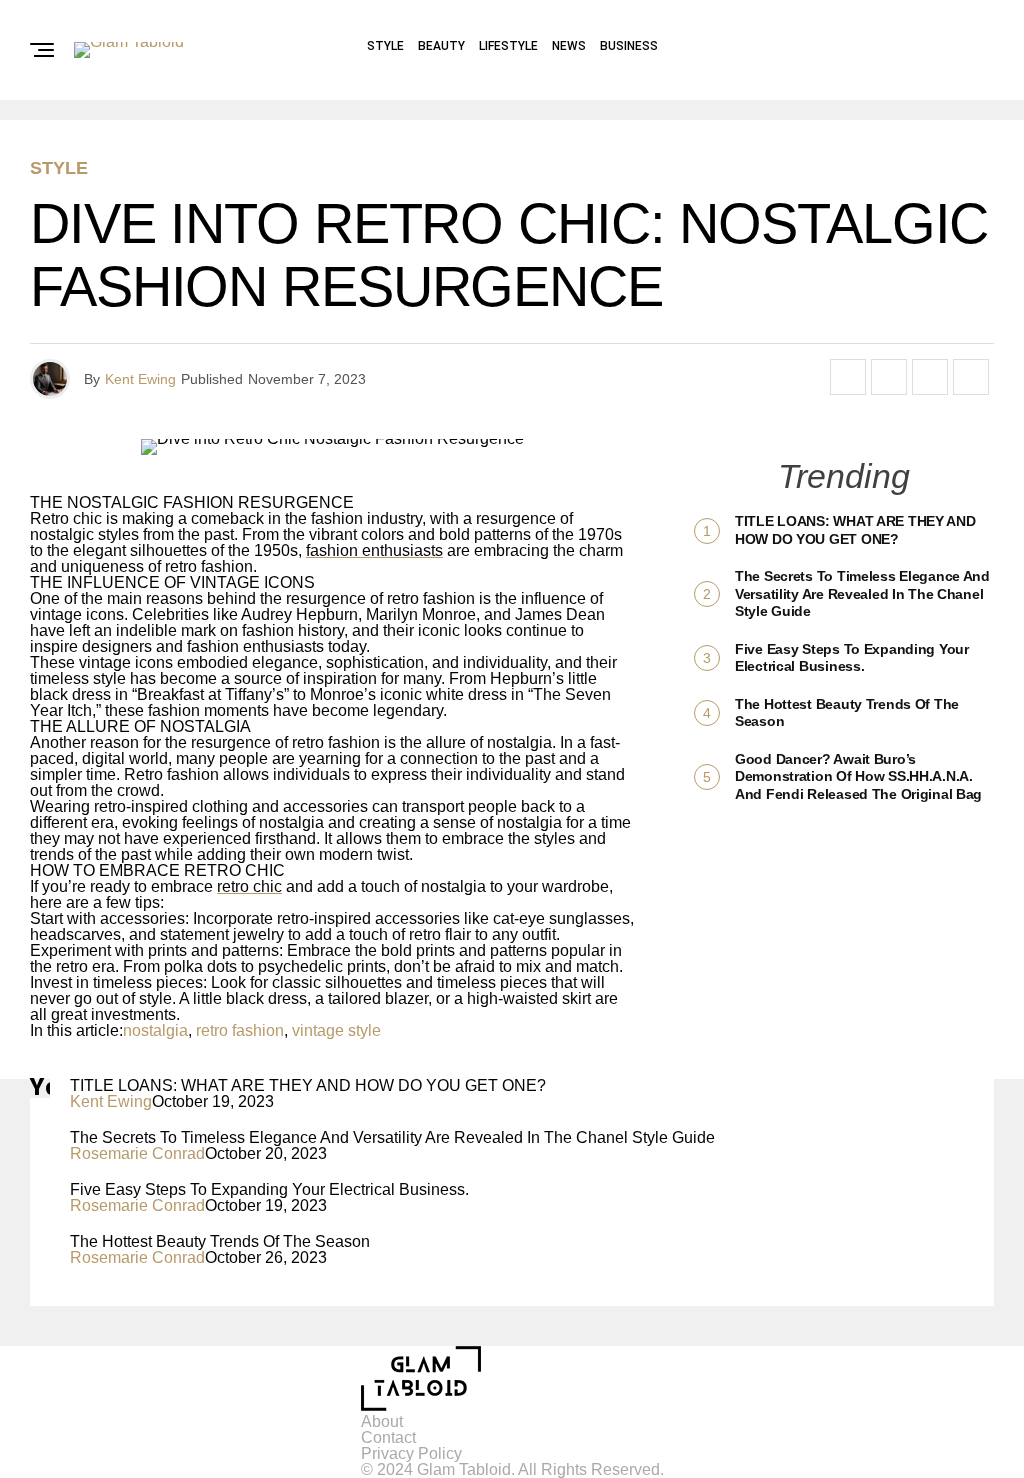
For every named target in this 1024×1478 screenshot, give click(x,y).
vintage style (336, 1030)
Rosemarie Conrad (137, 1153)
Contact (388, 1437)
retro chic (249, 886)
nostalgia (155, 1030)
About (382, 1421)
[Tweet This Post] (889, 377)
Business (629, 46)
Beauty (441, 46)
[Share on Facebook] (848, 377)
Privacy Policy (411, 1453)
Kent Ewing (140, 379)
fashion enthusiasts (374, 550)
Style (385, 46)
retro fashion (240, 1030)
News (569, 46)
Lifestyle (508, 46)
